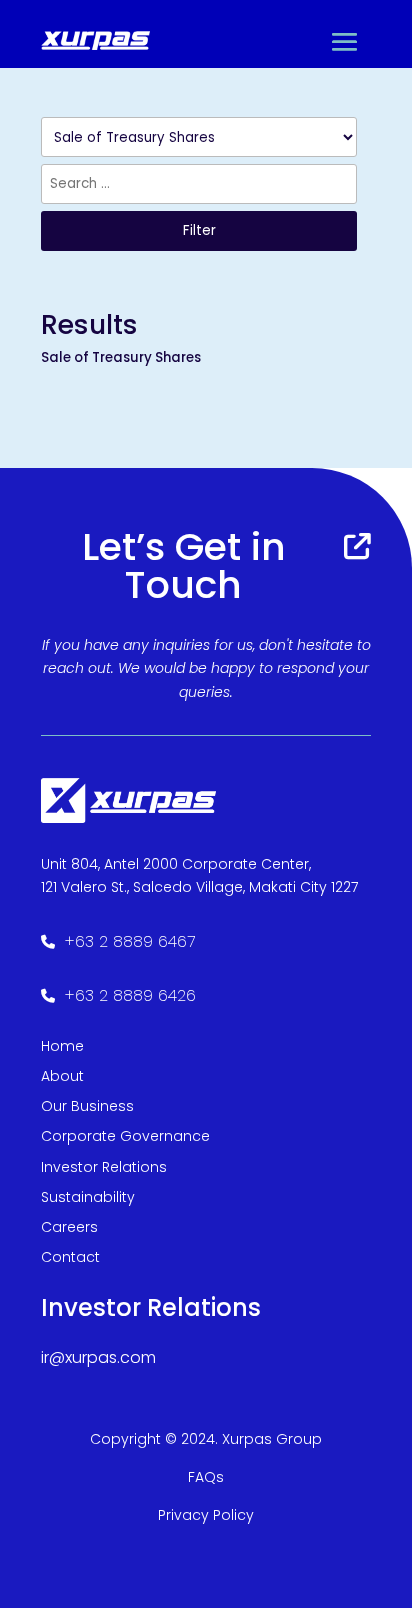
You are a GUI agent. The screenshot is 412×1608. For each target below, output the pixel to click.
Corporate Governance (125, 1136)
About (62, 1076)
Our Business (87, 1106)
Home (62, 1046)
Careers (69, 1227)
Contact (70, 1257)
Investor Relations (104, 1167)
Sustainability (88, 1197)
